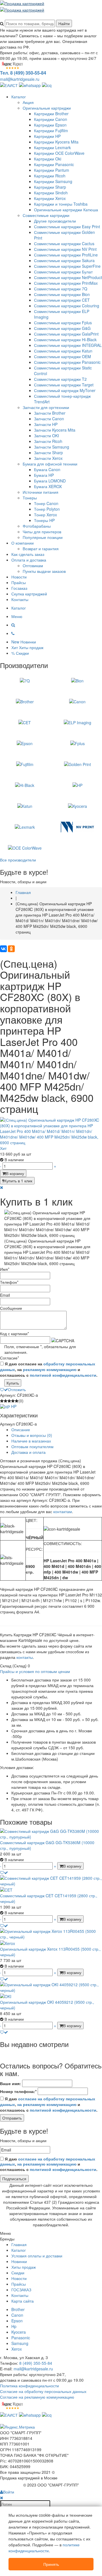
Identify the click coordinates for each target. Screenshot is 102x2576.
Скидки (18, 2273)
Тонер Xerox (45, 515)
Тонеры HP (44, 520)
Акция (28, 102)
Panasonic (21, 2338)
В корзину (15, 1173)
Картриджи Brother (51, 114)
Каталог (19, 97)
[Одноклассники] (11, 949)
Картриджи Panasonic (54, 164)
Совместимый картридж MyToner (65, 390)
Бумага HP (44, 475)
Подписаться (14, 2179)
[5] (17, 1401)
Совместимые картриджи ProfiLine (66, 255)
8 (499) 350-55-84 (36, 2363)
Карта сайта (23, 2301)
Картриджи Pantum (52, 170)
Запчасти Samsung (52, 447)
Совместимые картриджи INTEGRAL (68, 345)
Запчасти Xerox (48, 458)
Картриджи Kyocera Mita (56, 142)
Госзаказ (19, 588)
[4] (13, 1401)
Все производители (18, 860)
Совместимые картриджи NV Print (65, 249)
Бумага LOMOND (50, 481)
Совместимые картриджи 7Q (61, 289)
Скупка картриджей (29, 594)
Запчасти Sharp (48, 452)
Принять (51, 2564)
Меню (17, 616)
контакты (25, 1657)
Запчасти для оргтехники (46, 407)
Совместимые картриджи (46, 215)
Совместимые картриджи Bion (62, 294)
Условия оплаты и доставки (37, 2256)
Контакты (20, 599)
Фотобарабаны (37, 526)
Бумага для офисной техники (50, 464)
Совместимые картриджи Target (64, 385)
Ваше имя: (10, 2083)
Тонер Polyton (47, 509)
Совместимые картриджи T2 (60, 379)
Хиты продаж (24, 2267)
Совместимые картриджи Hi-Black (65, 340)
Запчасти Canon (49, 419)
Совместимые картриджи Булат (63, 272)
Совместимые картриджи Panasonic (67, 362)
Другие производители (55, 221)
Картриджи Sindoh (51, 193)
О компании (23, 543)
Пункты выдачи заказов (44, 571)
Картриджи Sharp (50, 187)
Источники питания (41, 492)
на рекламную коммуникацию (47, 2104)
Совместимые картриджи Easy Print (67, 227)
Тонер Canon (46, 503)
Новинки (19, 2261)
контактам (63, 1511)
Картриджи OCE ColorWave (59, 153)
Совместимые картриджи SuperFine (67, 266)
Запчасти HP (46, 424)
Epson (17, 2321)
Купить (13, 1383)
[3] (9, 1401)
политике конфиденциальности (44, 2548)
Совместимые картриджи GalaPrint (66, 334)
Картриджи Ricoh (50, 176)
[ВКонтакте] (3, 949)
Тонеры (30, 498)
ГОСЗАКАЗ (21, 2290)
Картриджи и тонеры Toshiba (61, 204)
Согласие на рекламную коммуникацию (37, 2397)
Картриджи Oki (48, 159)
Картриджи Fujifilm (51, 130)
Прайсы (19, 582)
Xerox (17, 2349)
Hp (14, 2326)
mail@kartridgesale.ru (20, 79)
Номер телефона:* (18, 2091)
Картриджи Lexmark (52, 147)
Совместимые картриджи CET (62, 300)
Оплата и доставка (29, 560)
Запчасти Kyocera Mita (55, 430)
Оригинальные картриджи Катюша (66, 210)
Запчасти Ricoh (48, 441)
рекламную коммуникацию (50, 1369)
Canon (17, 2315)
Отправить (12, 2118)
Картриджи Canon (51, 119)
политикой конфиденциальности (63, 1375)
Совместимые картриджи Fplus (63, 323)
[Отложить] (4, 1872)
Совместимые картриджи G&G (62, 328)
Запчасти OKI (46, 436)
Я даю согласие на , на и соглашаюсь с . (49, 1369)
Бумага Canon (47, 469)
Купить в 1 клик (18, 1181)
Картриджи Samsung (53, 181)
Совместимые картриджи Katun (63, 351)
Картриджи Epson (50, 125)
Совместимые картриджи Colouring (67, 306)
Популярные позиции (43, 537)
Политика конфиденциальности (29, 2386)
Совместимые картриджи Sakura (64, 260)
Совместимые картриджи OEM (62, 356)
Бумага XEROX (48, 486)
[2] (6, 1401)
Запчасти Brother (50, 413)
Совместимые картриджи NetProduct (68, 277)
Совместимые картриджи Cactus (64, 243)
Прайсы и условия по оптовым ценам (35, 1671)
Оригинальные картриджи (47, 108)
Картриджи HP (47, 136)
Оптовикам (33, 565)
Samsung (20, 2343)
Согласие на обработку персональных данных (43, 2391)
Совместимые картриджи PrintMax (66, 283)
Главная (19, 2244)
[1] (2, 1401)
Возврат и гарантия (41, 549)
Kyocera (19, 2332)
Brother (18, 2309)
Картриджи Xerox (50, 198)
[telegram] (47, 85)
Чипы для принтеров (42, 532)
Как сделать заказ (28, 554)
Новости (19, 577)
